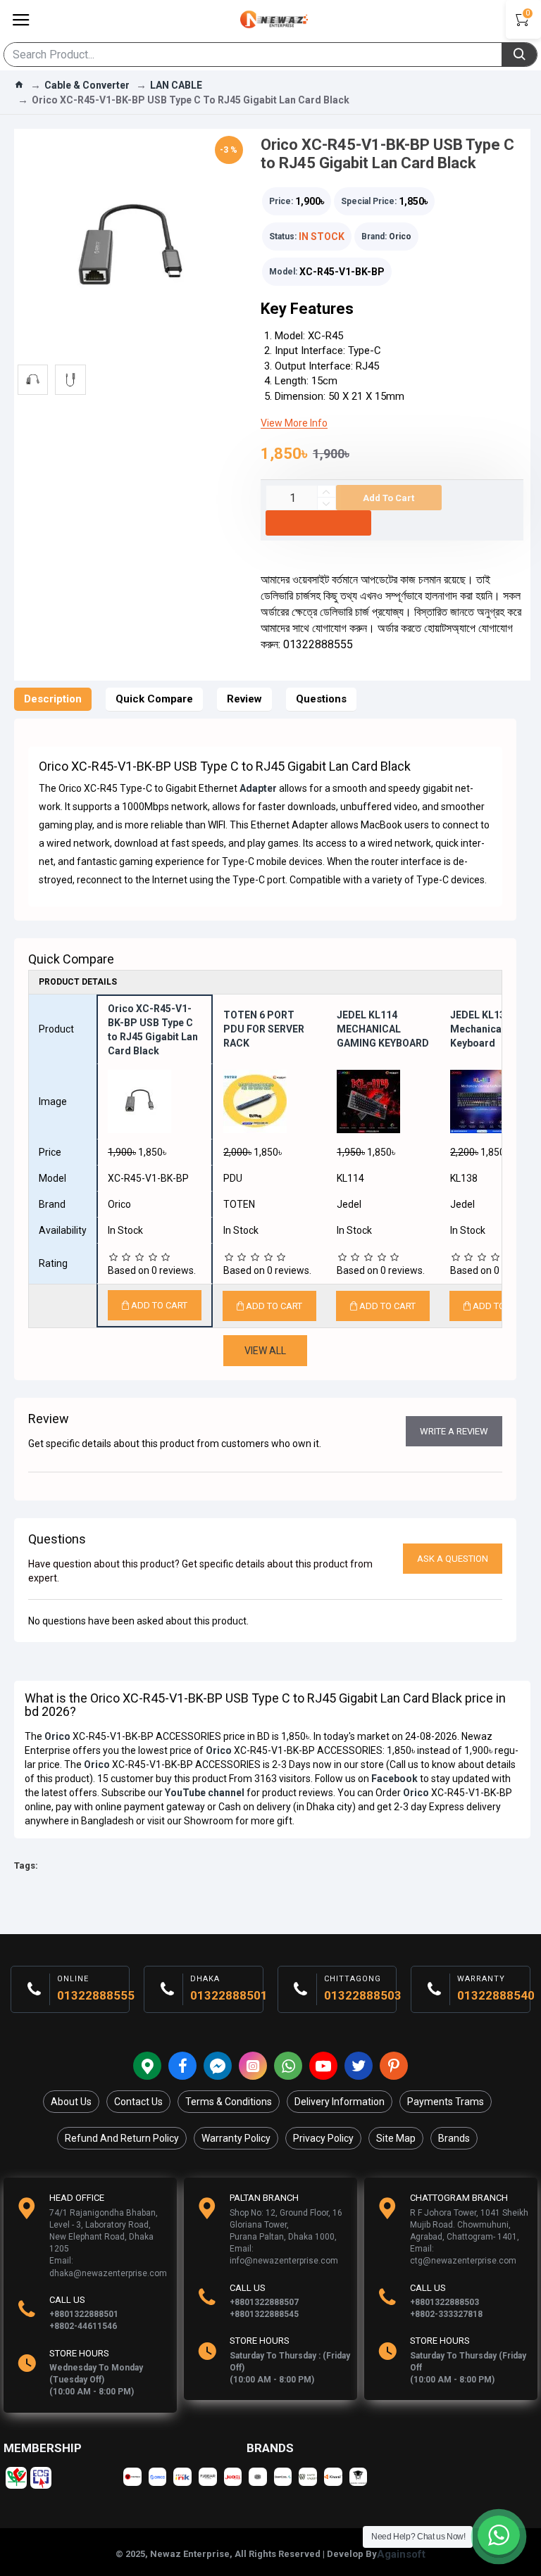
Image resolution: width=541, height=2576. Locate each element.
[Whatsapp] (288, 2066)
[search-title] (519, 55)
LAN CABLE (176, 85)
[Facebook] (182, 2066)
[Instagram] (253, 2066)
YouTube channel (205, 1793)
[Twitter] (359, 2066)
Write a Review (454, 1431)
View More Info (294, 423)
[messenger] (218, 2066)
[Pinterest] (394, 2066)
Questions (321, 699)
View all (265, 1351)
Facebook (394, 1779)
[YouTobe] (323, 2066)
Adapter (258, 788)
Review (244, 699)
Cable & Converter (87, 85)
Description (53, 699)
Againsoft (401, 2554)
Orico (400, 236)
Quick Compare (154, 699)
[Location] (147, 2066)
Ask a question (453, 1559)
